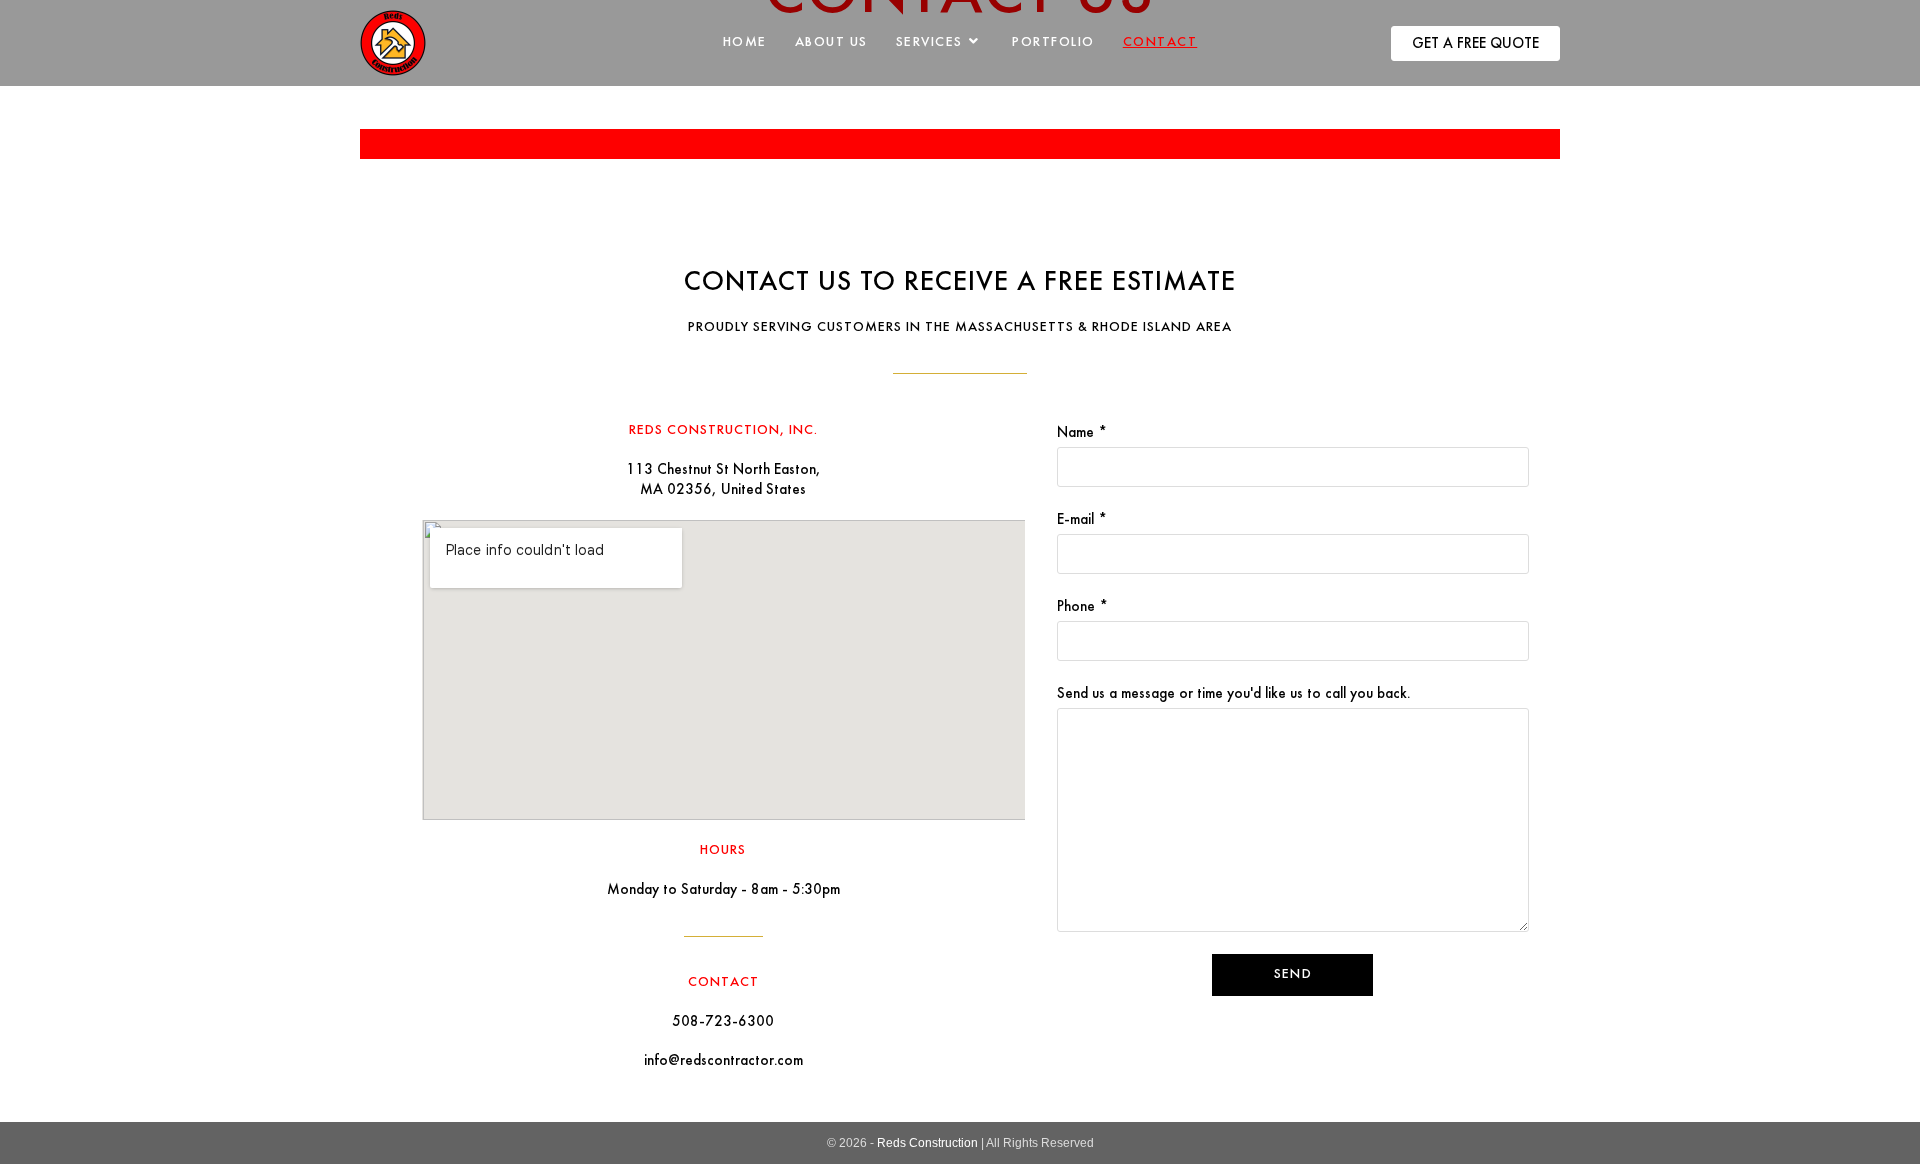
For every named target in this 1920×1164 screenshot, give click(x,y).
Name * (1082, 433)
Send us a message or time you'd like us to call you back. (1233, 694)
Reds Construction (927, 1143)
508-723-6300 (723, 1022)
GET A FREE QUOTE (1475, 44)
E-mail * (1082, 520)
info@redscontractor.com (723, 1061)
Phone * (1082, 607)
